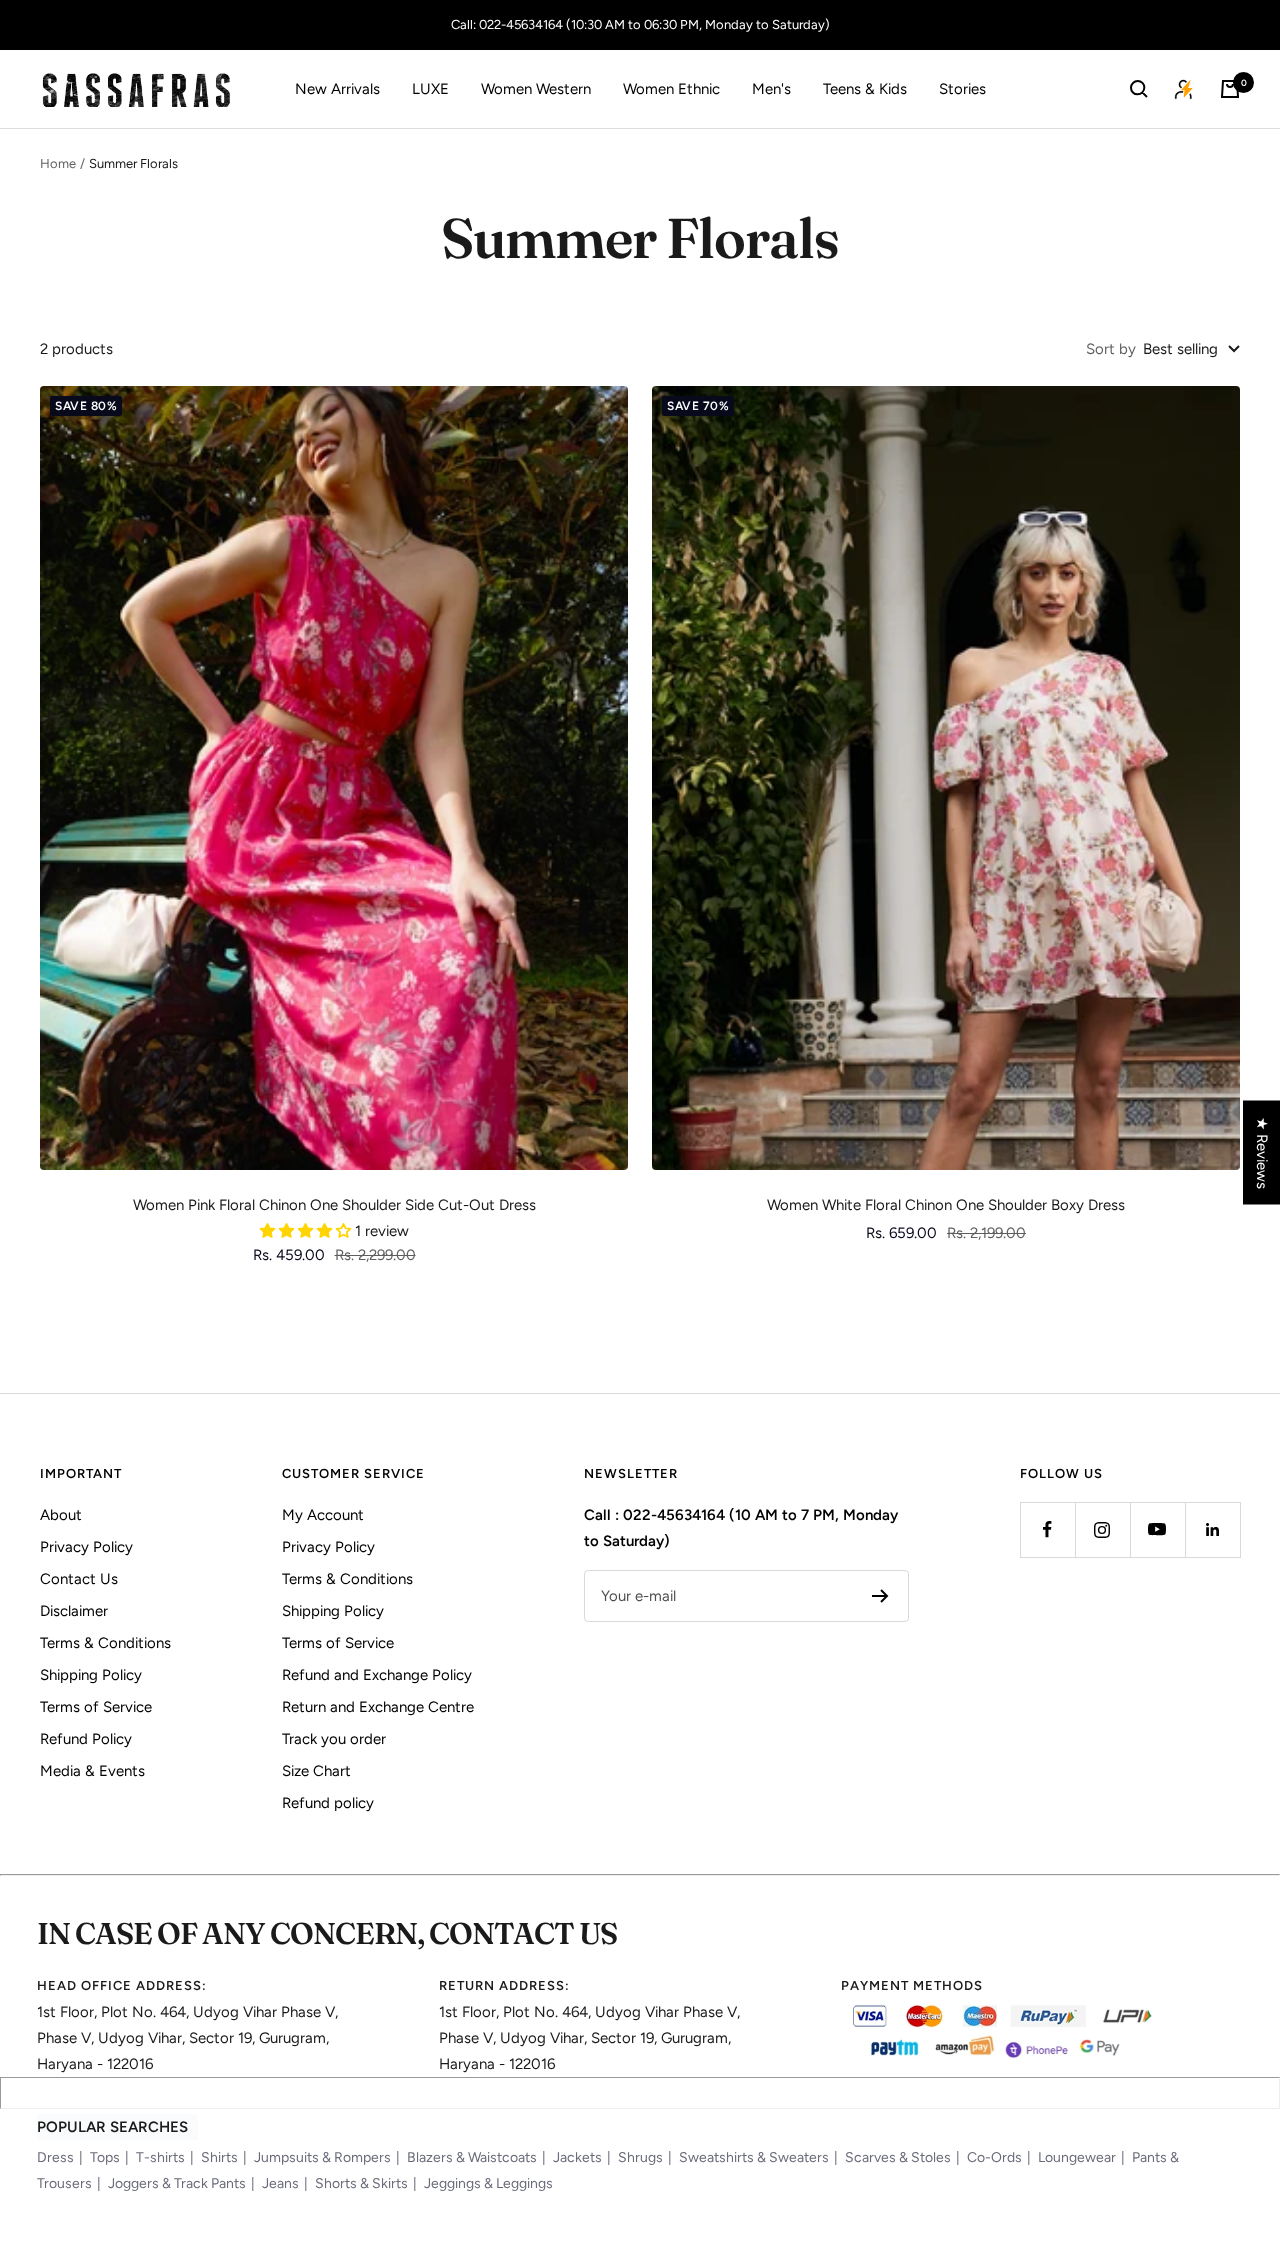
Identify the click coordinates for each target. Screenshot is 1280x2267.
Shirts (219, 2157)
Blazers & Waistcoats (472, 2157)
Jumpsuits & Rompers (322, 2157)
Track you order (334, 1739)
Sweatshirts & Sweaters (754, 2157)
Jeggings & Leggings (488, 2183)
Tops (105, 2157)
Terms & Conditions (105, 1643)
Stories (962, 89)
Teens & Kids (865, 89)
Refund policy (328, 1803)
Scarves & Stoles (898, 2157)
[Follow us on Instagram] (1102, 1529)
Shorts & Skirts (361, 2183)
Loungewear (1077, 2157)
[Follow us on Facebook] (1047, 1529)
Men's (771, 89)
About (61, 1515)
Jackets (577, 2157)
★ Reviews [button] (1262, 1152)
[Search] (1139, 89)
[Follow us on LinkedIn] (1212, 1529)
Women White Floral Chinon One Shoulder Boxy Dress (946, 1205)
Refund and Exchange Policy (377, 1675)
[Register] (880, 1596)
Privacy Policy (86, 1547)
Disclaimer (74, 1611)
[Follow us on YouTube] (1157, 1529)
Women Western (536, 89)
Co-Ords (994, 2157)
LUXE (430, 89)
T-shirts (160, 2157)
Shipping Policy (91, 1675)
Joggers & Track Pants (177, 2183)
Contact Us (79, 1579)
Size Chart (316, 1771)
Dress (55, 2157)
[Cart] (1230, 89)
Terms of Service (96, 1707)
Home (58, 163)
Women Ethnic (671, 89)
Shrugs (640, 2157)
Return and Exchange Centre (378, 1707)
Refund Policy (86, 1739)
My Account (323, 1515)
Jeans (280, 2183)
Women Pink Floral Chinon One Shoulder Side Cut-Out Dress (334, 1205)
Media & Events (92, 1771)
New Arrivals (337, 89)
